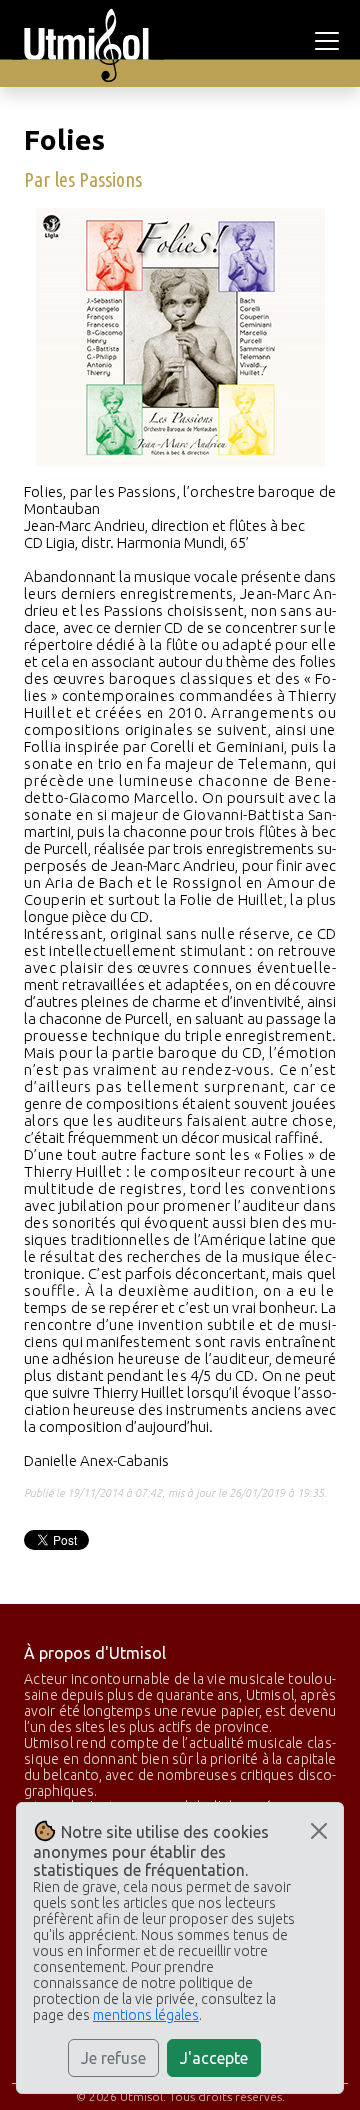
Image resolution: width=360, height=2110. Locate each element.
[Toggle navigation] (330, 41)
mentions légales (146, 2015)
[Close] (319, 1831)
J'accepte (214, 2058)
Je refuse (113, 2058)
